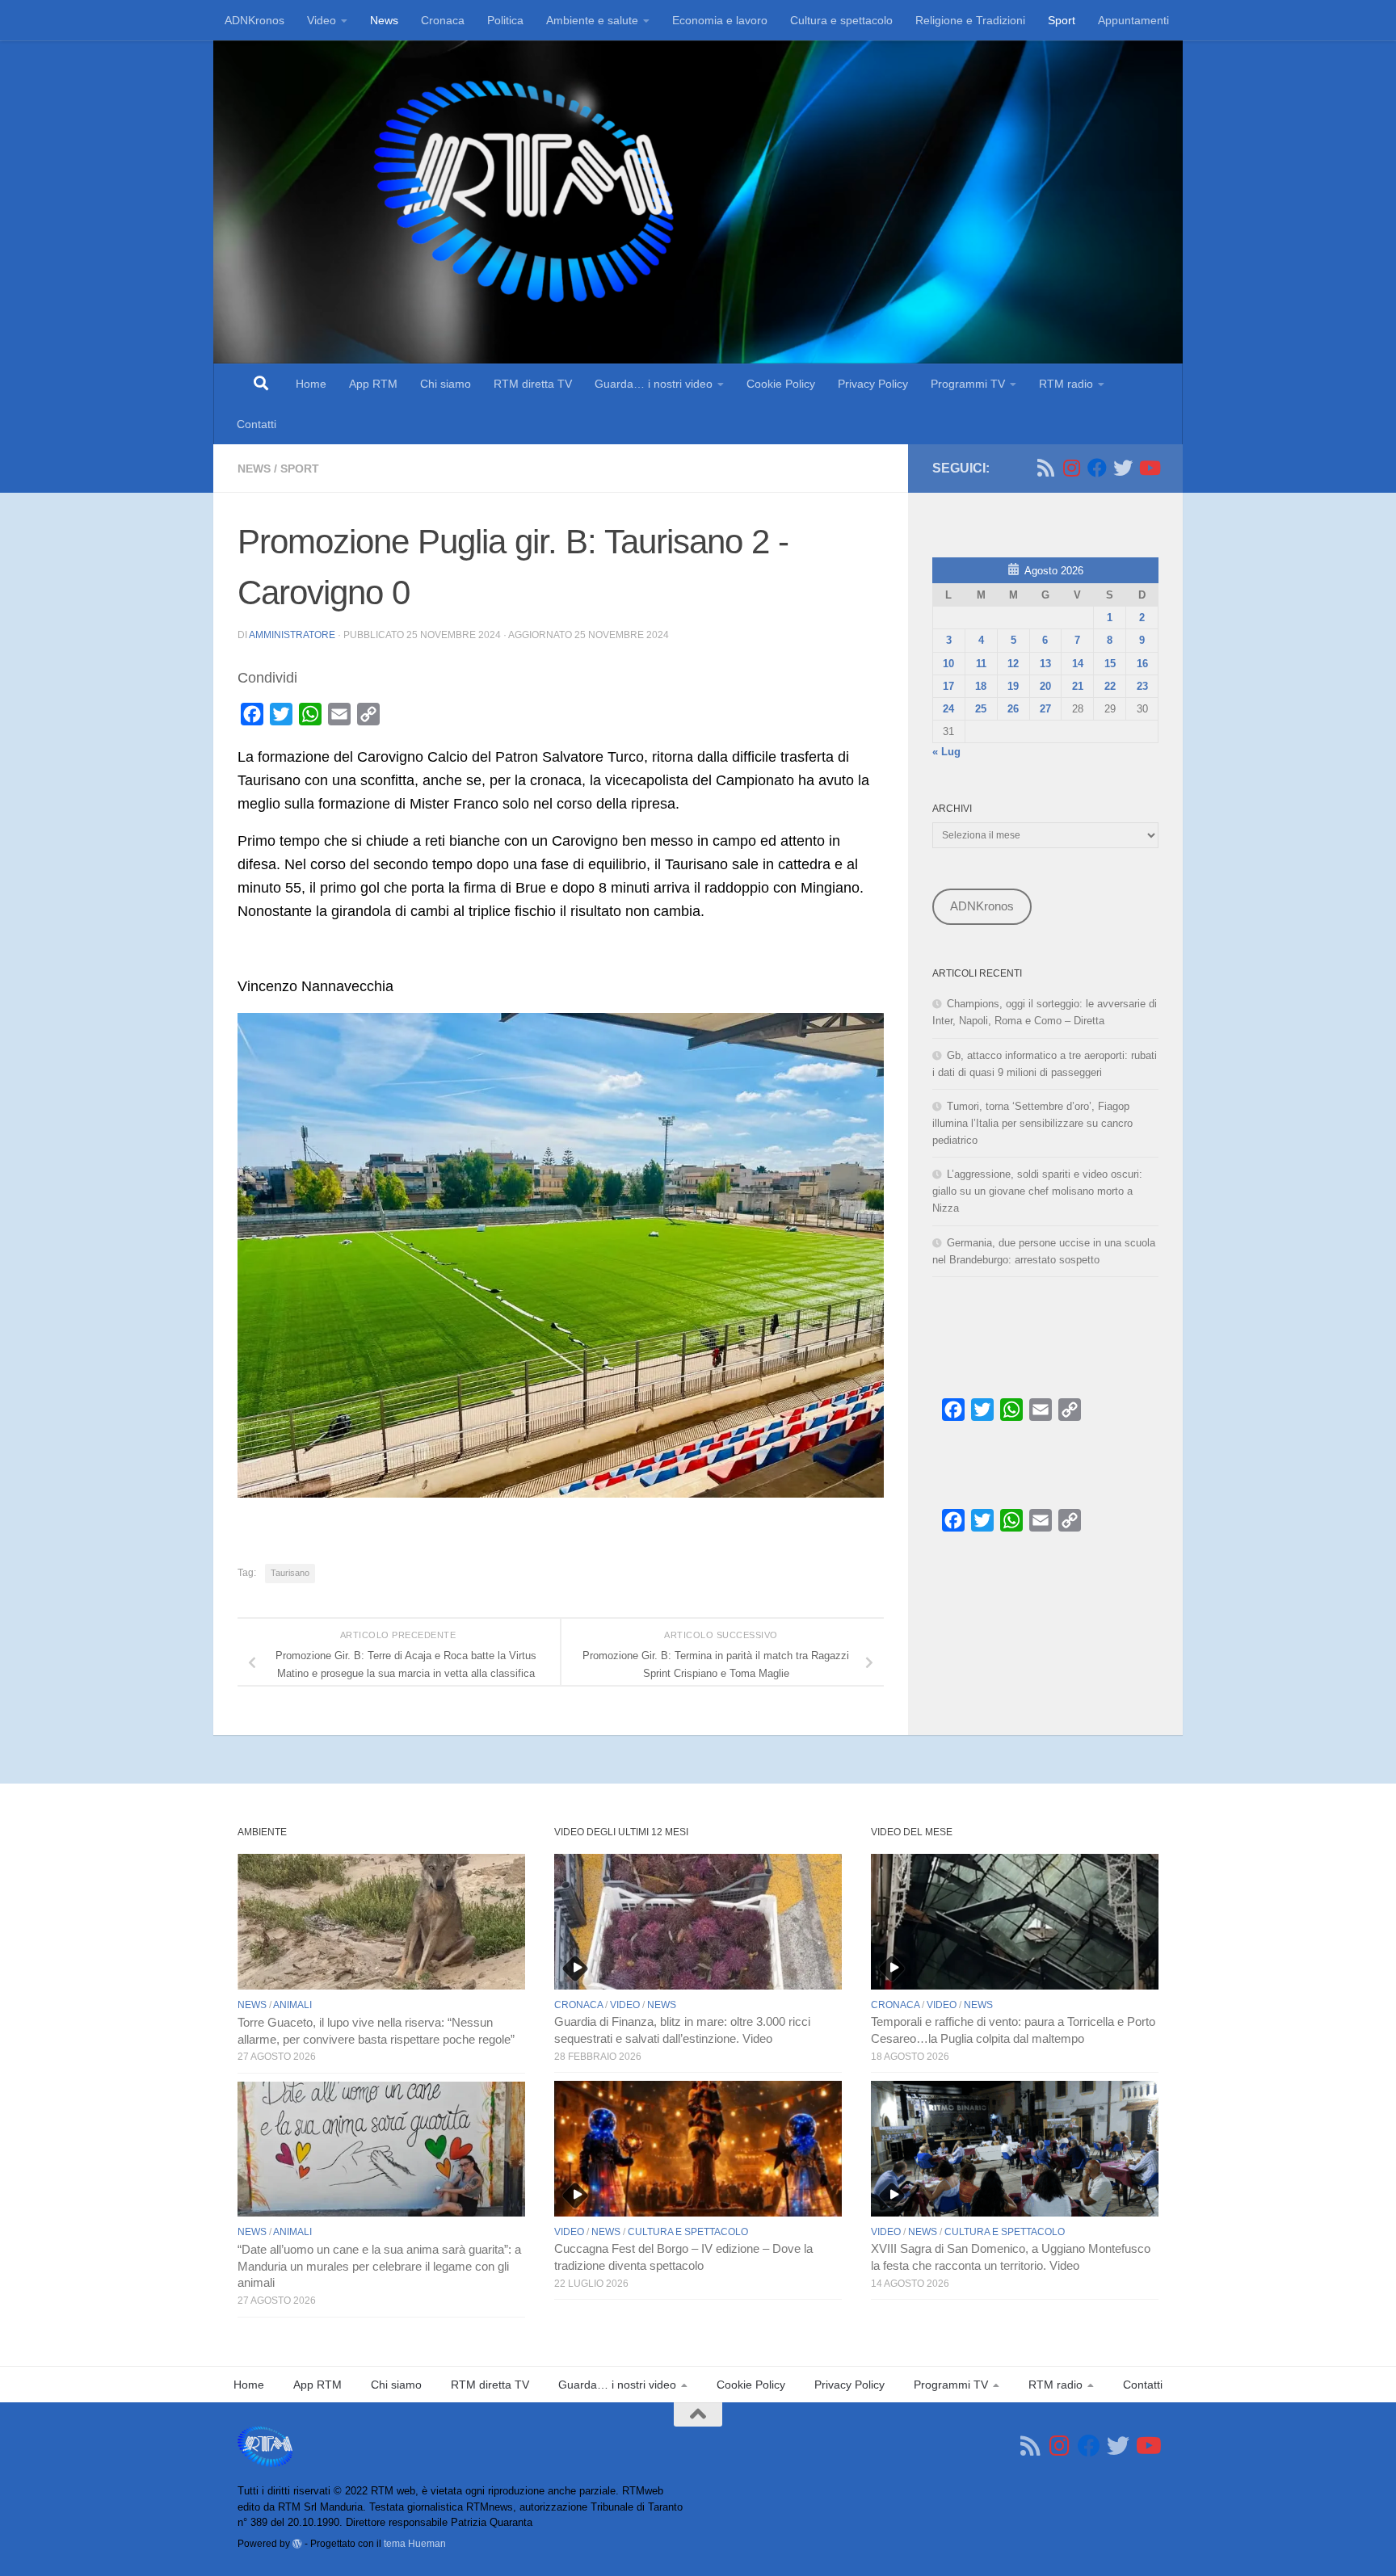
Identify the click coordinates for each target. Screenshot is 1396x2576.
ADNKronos (254, 20)
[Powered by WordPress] (297, 2544)
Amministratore (292, 635)
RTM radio (1066, 384)
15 (1110, 664)
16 (1142, 664)
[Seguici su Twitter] (1123, 468)
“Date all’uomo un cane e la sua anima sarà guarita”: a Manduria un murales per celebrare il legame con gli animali (379, 2267)
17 (948, 686)
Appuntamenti (1133, 20)
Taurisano (290, 1573)
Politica (505, 20)
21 (1078, 686)
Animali (292, 2005)
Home (311, 384)
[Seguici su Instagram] (1071, 468)
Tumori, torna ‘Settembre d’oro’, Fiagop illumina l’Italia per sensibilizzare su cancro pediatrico (1032, 1123)
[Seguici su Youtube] (1149, 468)
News (384, 20)
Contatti (256, 424)
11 (981, 664)
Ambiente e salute (592, 20)
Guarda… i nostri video (654, 384)
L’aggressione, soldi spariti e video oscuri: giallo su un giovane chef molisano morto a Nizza (1037, 1191)
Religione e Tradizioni (970, 20)
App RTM (373, 384)
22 (1110, 686)
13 (1045, 664)
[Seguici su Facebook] (1097, 468)
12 (1013, 664)
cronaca (578, 2005)
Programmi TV (968, 384)
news (254, 469)
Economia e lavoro (720, 20)
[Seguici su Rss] (1045, 468)
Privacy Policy (873, 384)
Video (322, 20)
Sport (1062, 20)
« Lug (946, 752)
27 (1045, 709)
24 (948, 709)
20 (1045, 686)
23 (1142, 686)
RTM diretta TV (533, 384)
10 (948, 664)
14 (1078, 664)
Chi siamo (446, 384)
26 (1013, 709)
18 (981, 686)
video (625, 2005)
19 (1013, 686)
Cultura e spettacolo (841, 20)
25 (981, 709)
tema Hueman (415, 2543)
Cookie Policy (781, 384)
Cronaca (443, 20)
